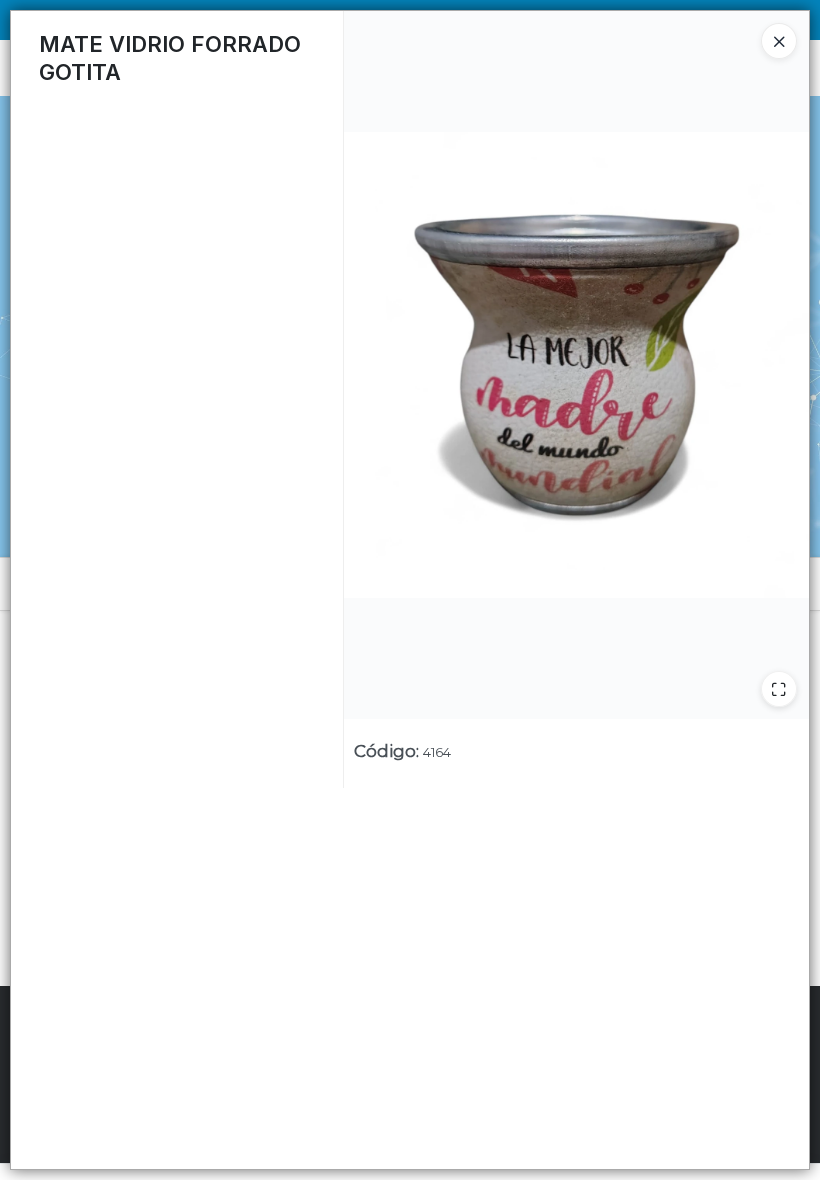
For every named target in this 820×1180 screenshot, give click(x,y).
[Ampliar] (779, 689)
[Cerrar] (779, 41)
